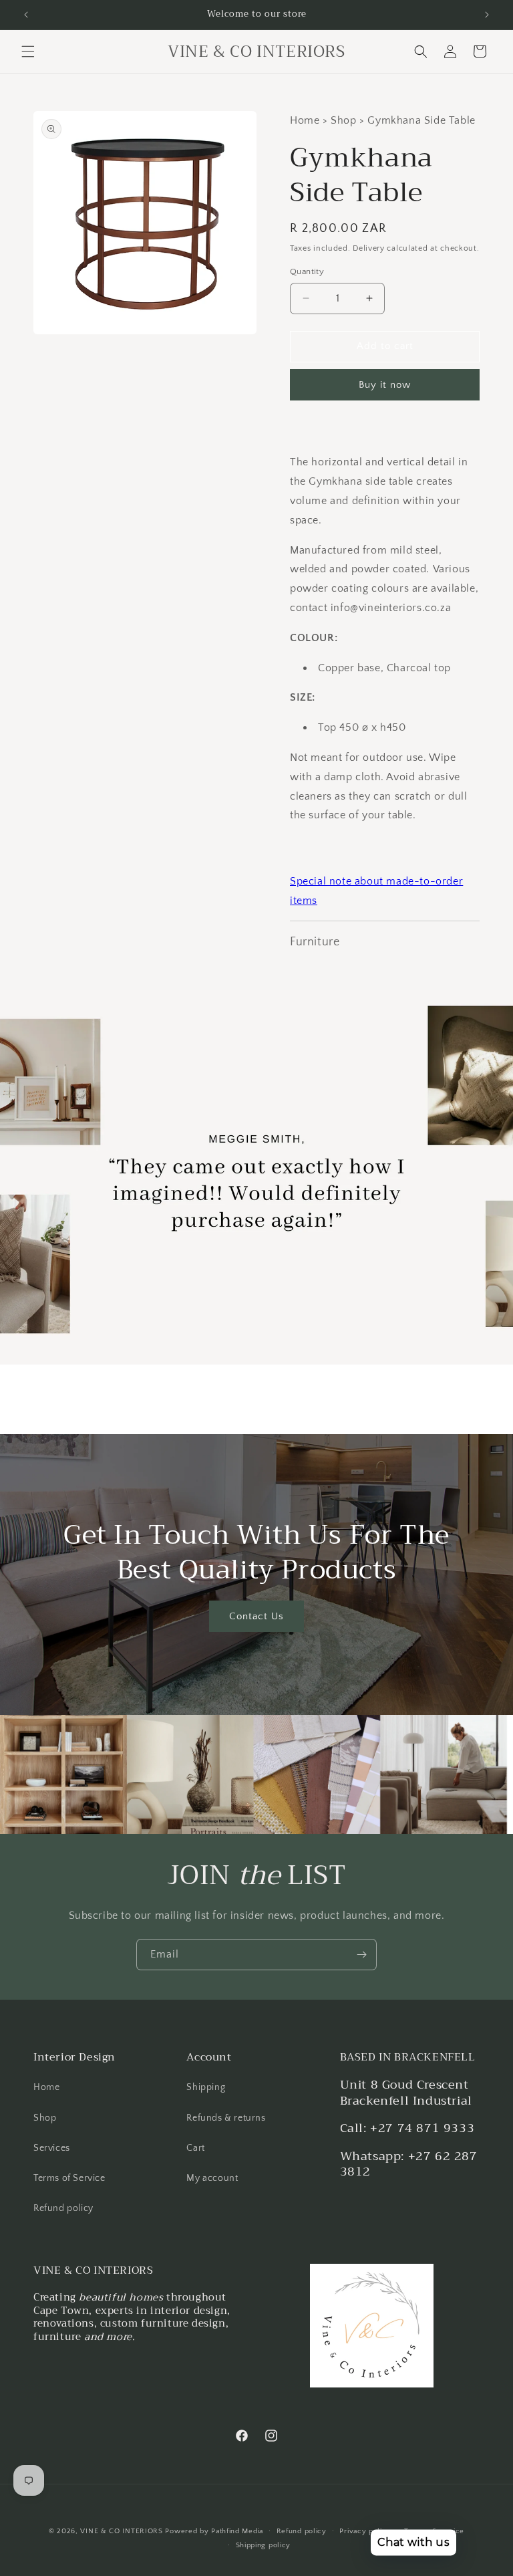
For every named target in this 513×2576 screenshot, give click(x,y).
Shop (45, 2118)
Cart (195, 2148)
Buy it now (385, 385)
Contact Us (256, 1616)
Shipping (206, 2087)
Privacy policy (365, 2531)
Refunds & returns (226, 2118)
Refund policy (63, 2208)
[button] (28, 51)
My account (212, 2178)
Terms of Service (69, 2178)
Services (52, 2148)
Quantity (307, 271)
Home (46, 2087)
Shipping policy (264, 2545)
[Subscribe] (361, 1955)
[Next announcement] (487, 15)
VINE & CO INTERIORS (121, 2531)
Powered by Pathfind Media (214, 2531)
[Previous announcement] (26, 15)
